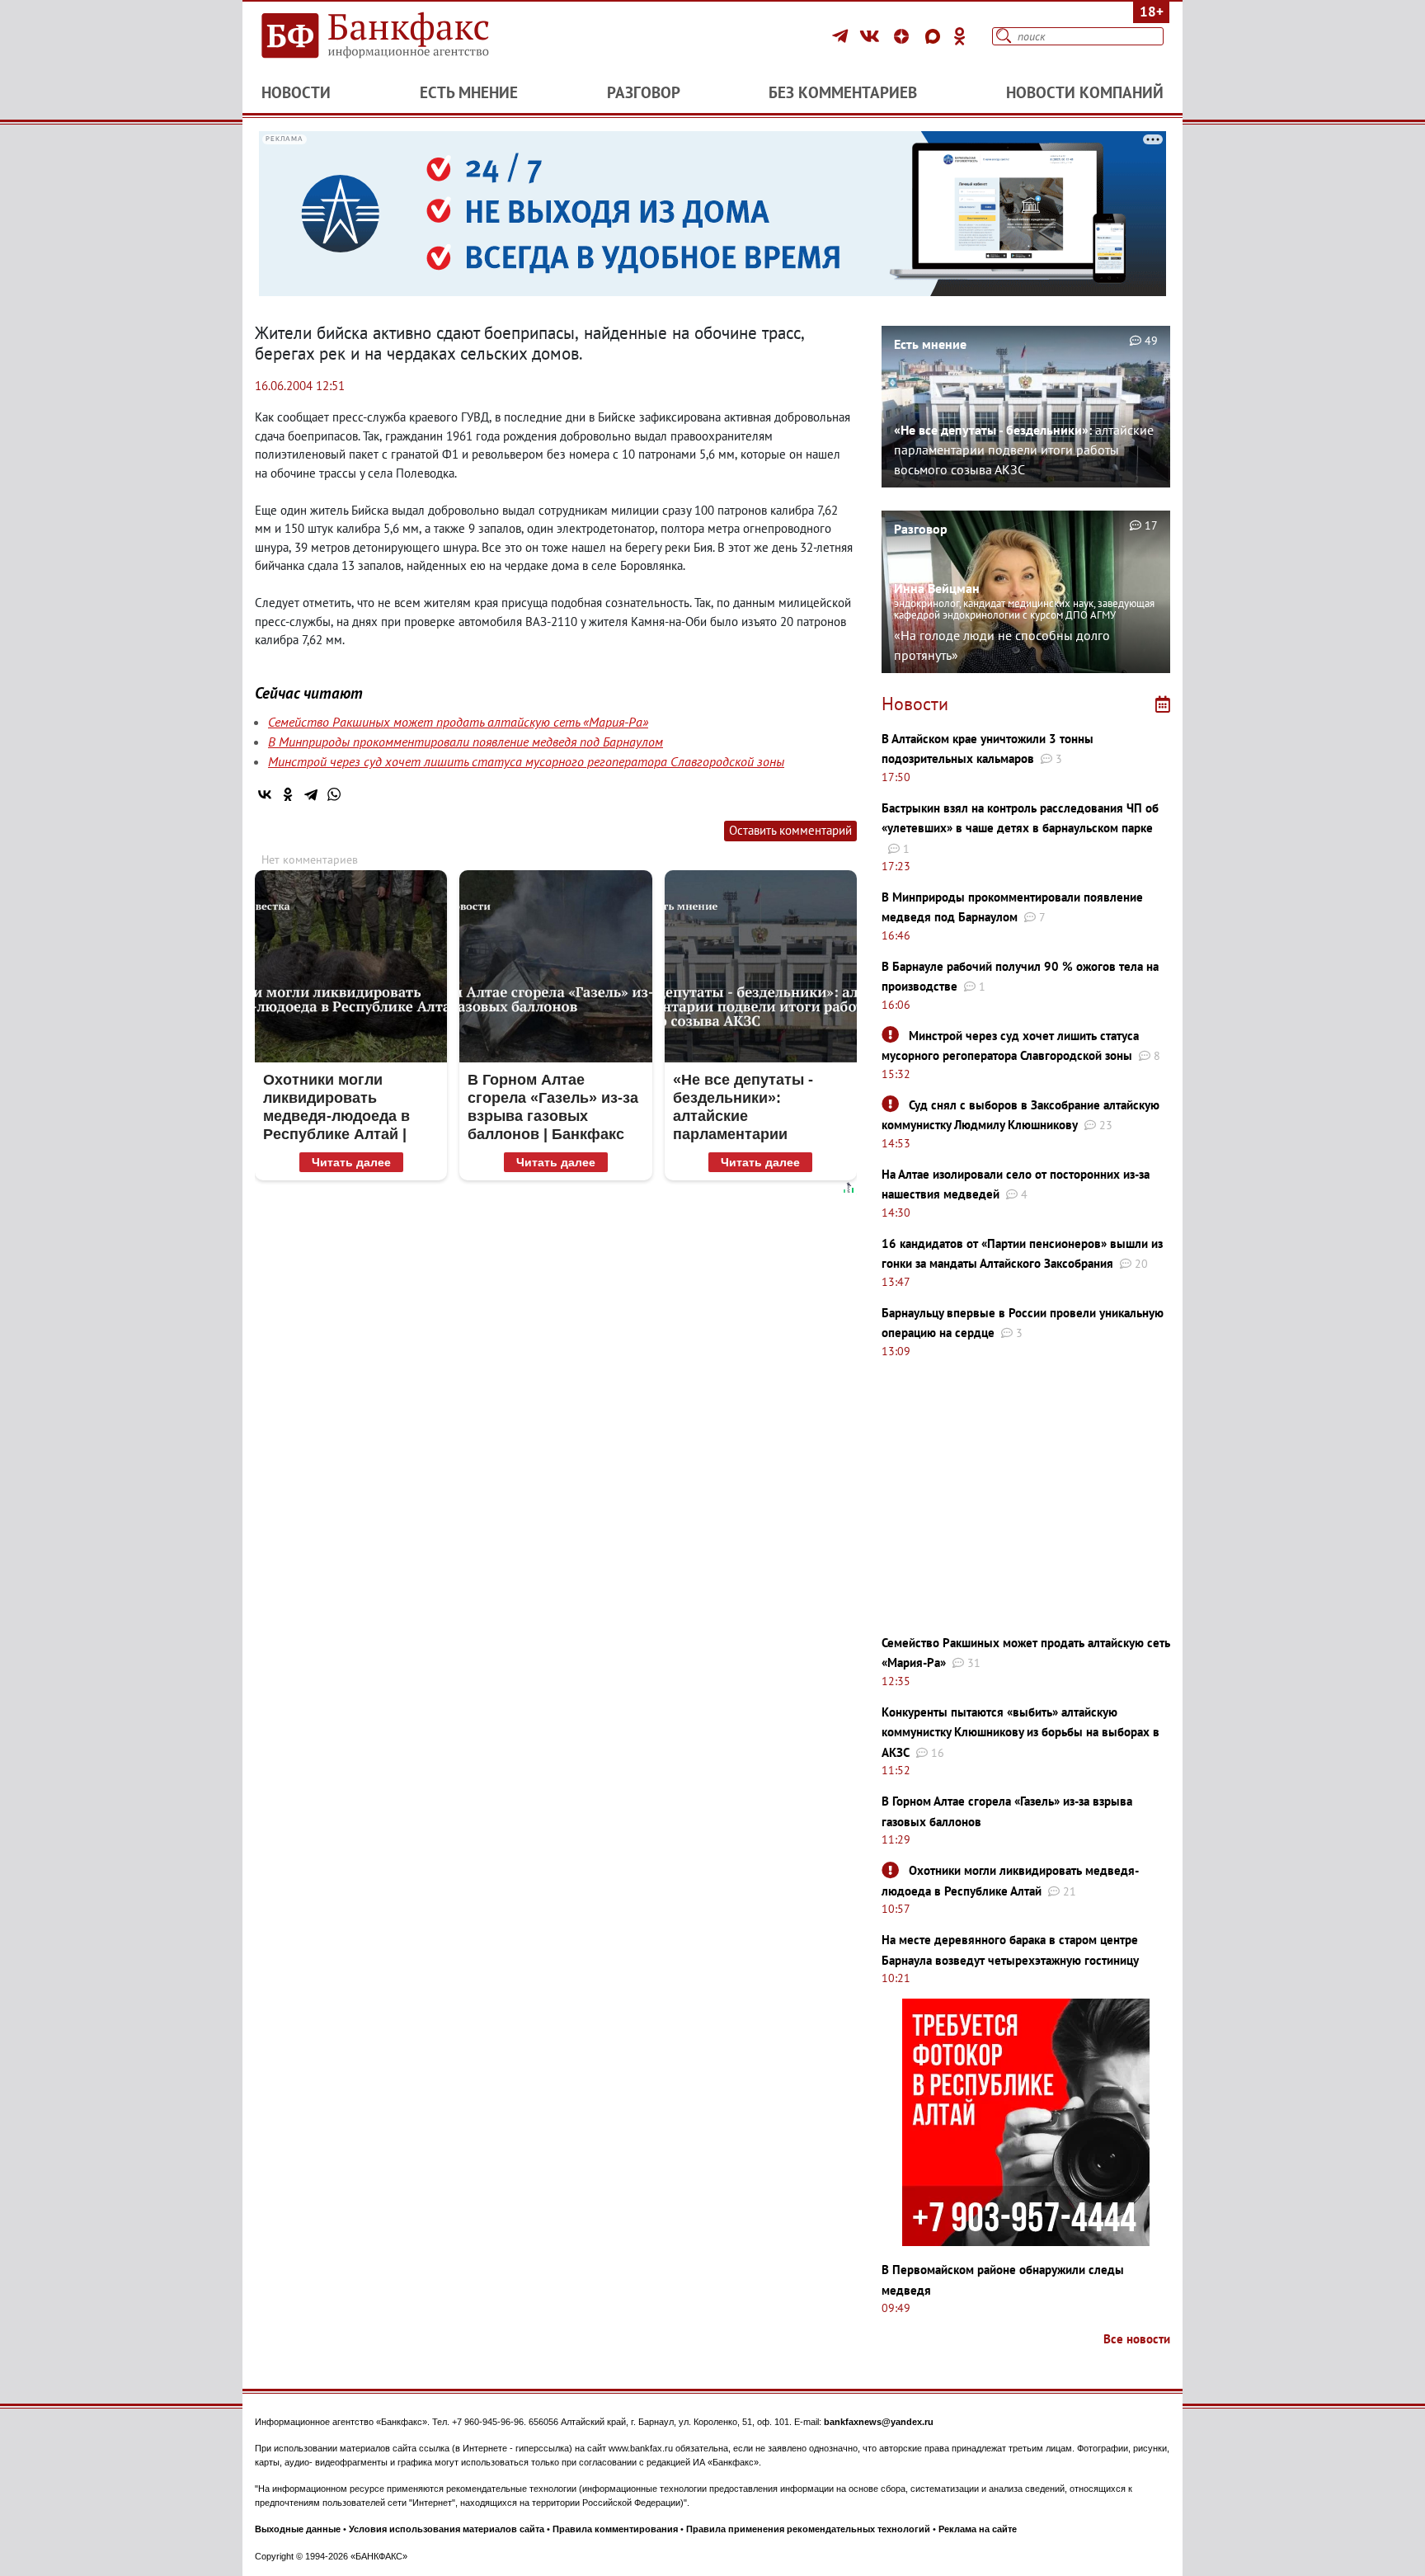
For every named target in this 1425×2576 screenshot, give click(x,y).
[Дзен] (904, 36)
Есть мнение (469, 92)
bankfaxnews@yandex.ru (879, 2422)
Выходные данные (298, 2529)
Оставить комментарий (790, 830)
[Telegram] (842, 36)
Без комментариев (843, 92)
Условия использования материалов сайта (447, 2529)
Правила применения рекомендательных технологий (808, 2529)
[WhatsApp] (334, 794)
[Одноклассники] (960, 36)
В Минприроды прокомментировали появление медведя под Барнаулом (466, 742)
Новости (296, 92)
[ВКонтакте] (872, 36)
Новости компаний (1085, 92)
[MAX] (935, 36)
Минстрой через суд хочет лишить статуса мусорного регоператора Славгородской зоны (526, 761)
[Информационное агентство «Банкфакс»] (399, 36)
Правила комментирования (615, 2529)
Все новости (1137, 2339)
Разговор (644, 92)
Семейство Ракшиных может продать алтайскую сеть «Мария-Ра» (458, 722)
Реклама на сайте (978, 2529)
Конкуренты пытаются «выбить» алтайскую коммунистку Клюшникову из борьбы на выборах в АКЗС (1021, 1732)
